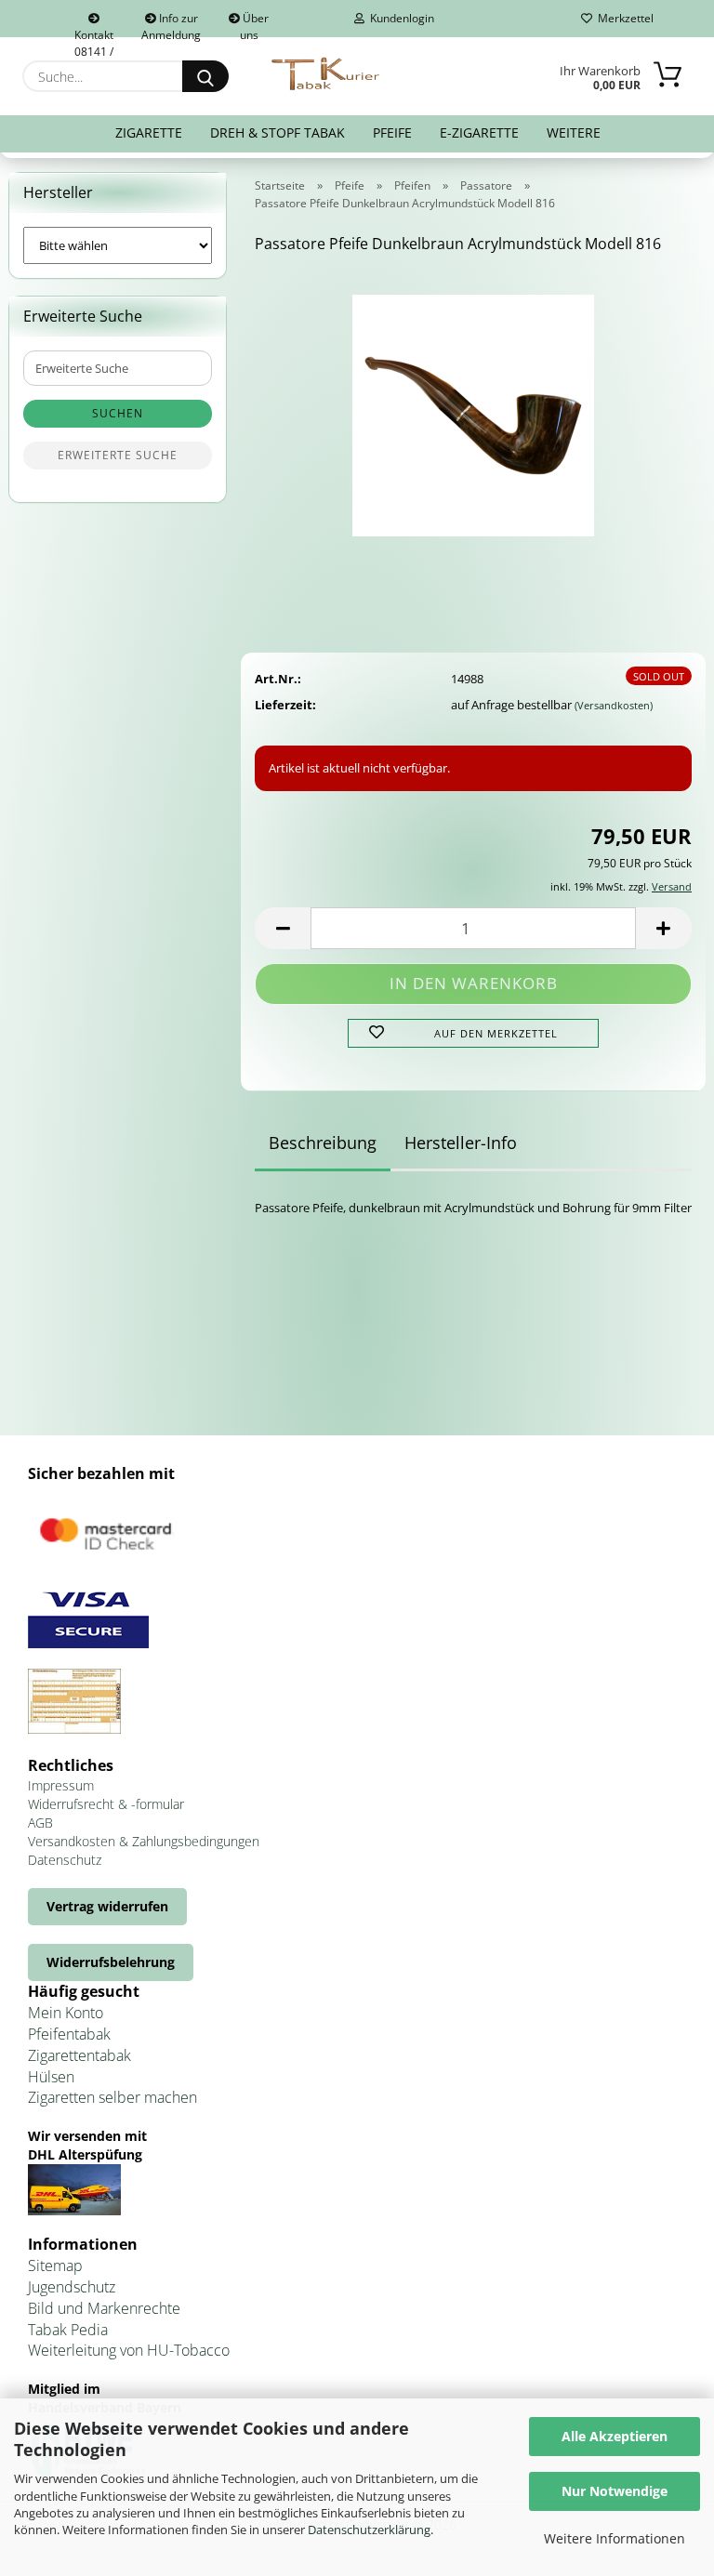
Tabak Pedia (68, 2330)
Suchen (118, 413)
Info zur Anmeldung (171, 24)
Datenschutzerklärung (369, 2530)
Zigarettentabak (79, 2055)
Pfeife (392, 132)
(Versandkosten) (614, 705)
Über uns (255, 24)
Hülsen (51, 2077)
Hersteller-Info (461, 1143)
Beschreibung (323, 1143)
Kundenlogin (399, 18)
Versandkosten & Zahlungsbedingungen (144, 1841)
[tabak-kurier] (327, 74)
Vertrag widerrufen (107, 1906)
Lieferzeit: (285, 705)
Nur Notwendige (615, 2491)
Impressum (61, 1785)
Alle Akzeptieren (615, 2436)
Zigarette (149, 132)
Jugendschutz (72, 2287)
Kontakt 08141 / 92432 (94, 32)
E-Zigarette (479, 132)
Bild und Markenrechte (104, 2308)
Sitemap (55, 2266)
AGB (40, 1823)
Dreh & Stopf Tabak (278, 132)
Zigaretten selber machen (112, 2097)
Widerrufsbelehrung (111, 1962)
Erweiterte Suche (118, 455)
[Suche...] (205, 76)
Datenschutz (65, 1860)
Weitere (574, 132)
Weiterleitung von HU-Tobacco (129, 2350)
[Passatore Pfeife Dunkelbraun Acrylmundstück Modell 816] (473, 409)
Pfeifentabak (69, 2034)
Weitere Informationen (615, 2538)
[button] (283, 928)
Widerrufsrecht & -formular (106, 1804)
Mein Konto (66, 2013)
